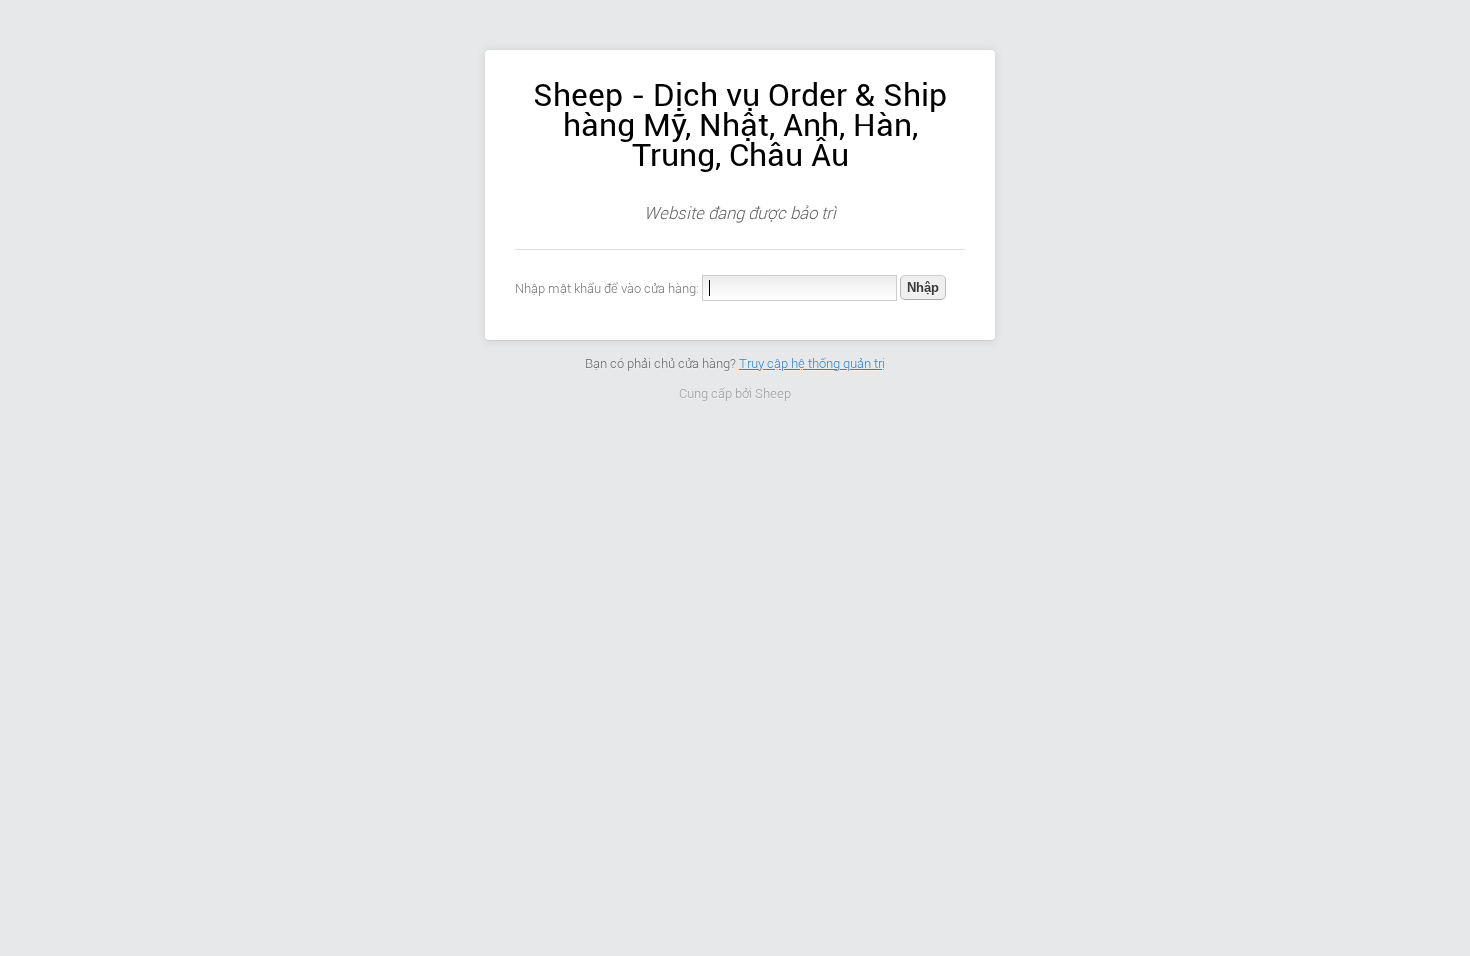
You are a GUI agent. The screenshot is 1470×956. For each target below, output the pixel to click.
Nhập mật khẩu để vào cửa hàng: (607, 288)
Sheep (773, 393)
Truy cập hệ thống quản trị (812, 363)
